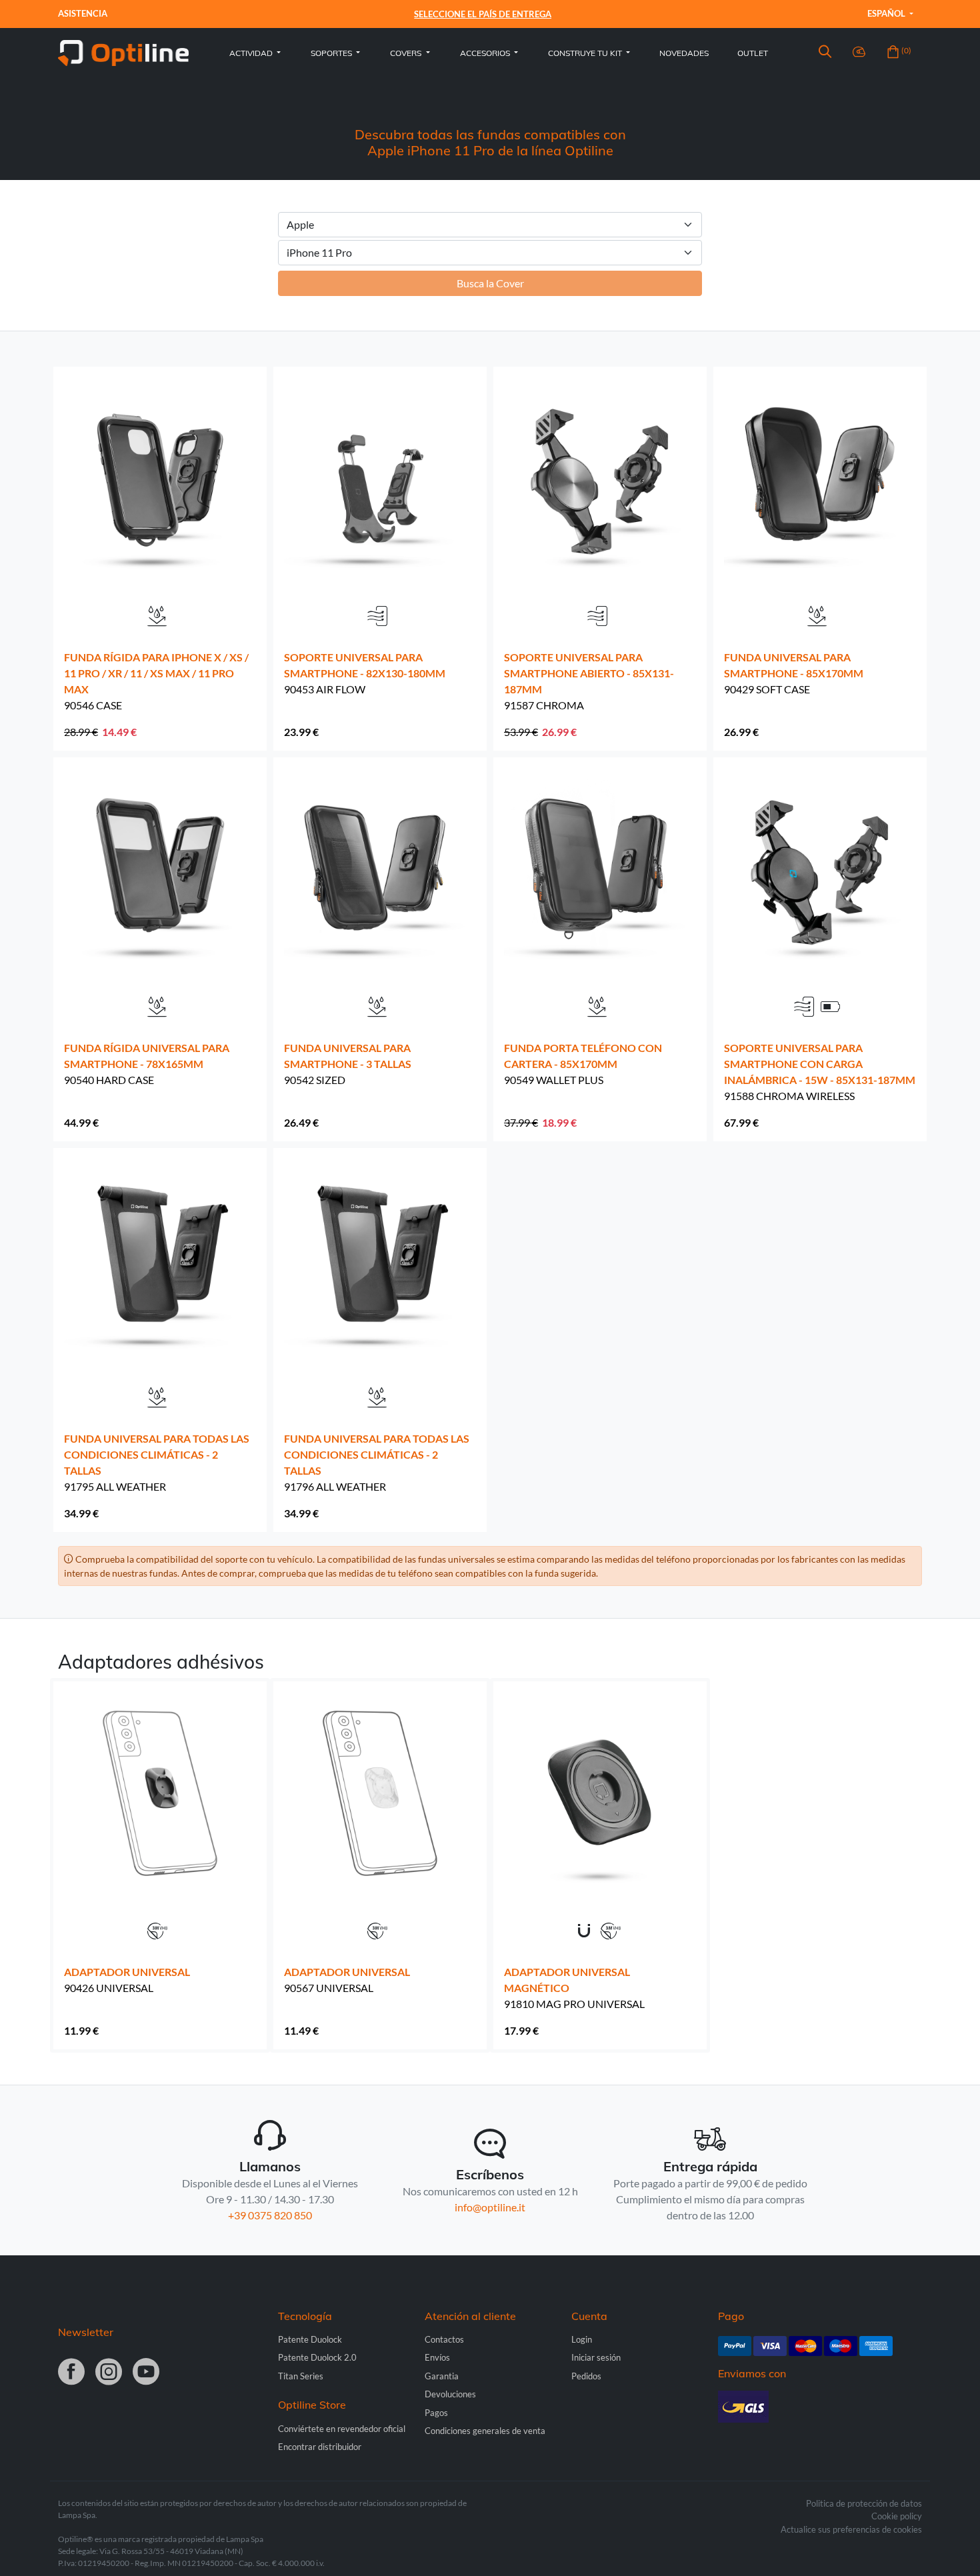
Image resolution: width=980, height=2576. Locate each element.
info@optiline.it (490, 2207)
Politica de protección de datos (864, 2503)
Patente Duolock (310, 2339)
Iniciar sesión (596, 2357)
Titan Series (301, 2376)
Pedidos (586, 2376)
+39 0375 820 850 (270, 2215)
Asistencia (83, 13)
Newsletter (86, 2332)
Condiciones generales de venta (485, 2431)
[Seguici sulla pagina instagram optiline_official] (109, 2373)
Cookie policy (897, 2516)
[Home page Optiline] (123, 52)
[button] (825, 53)
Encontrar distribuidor (320, 2447)
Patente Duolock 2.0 (317, 2357)
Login (582, 2339)
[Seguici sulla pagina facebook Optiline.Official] (71, 2373)
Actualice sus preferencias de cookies (851, 2529)
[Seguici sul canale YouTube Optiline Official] (146, 2373)
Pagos (436, 2413)
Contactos (444, 2339)
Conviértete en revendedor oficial (342, 2429)
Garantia (442, 2376)
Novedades (684, 53)
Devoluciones (450, 2394)
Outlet (753, 53)
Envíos (437, 2357)
